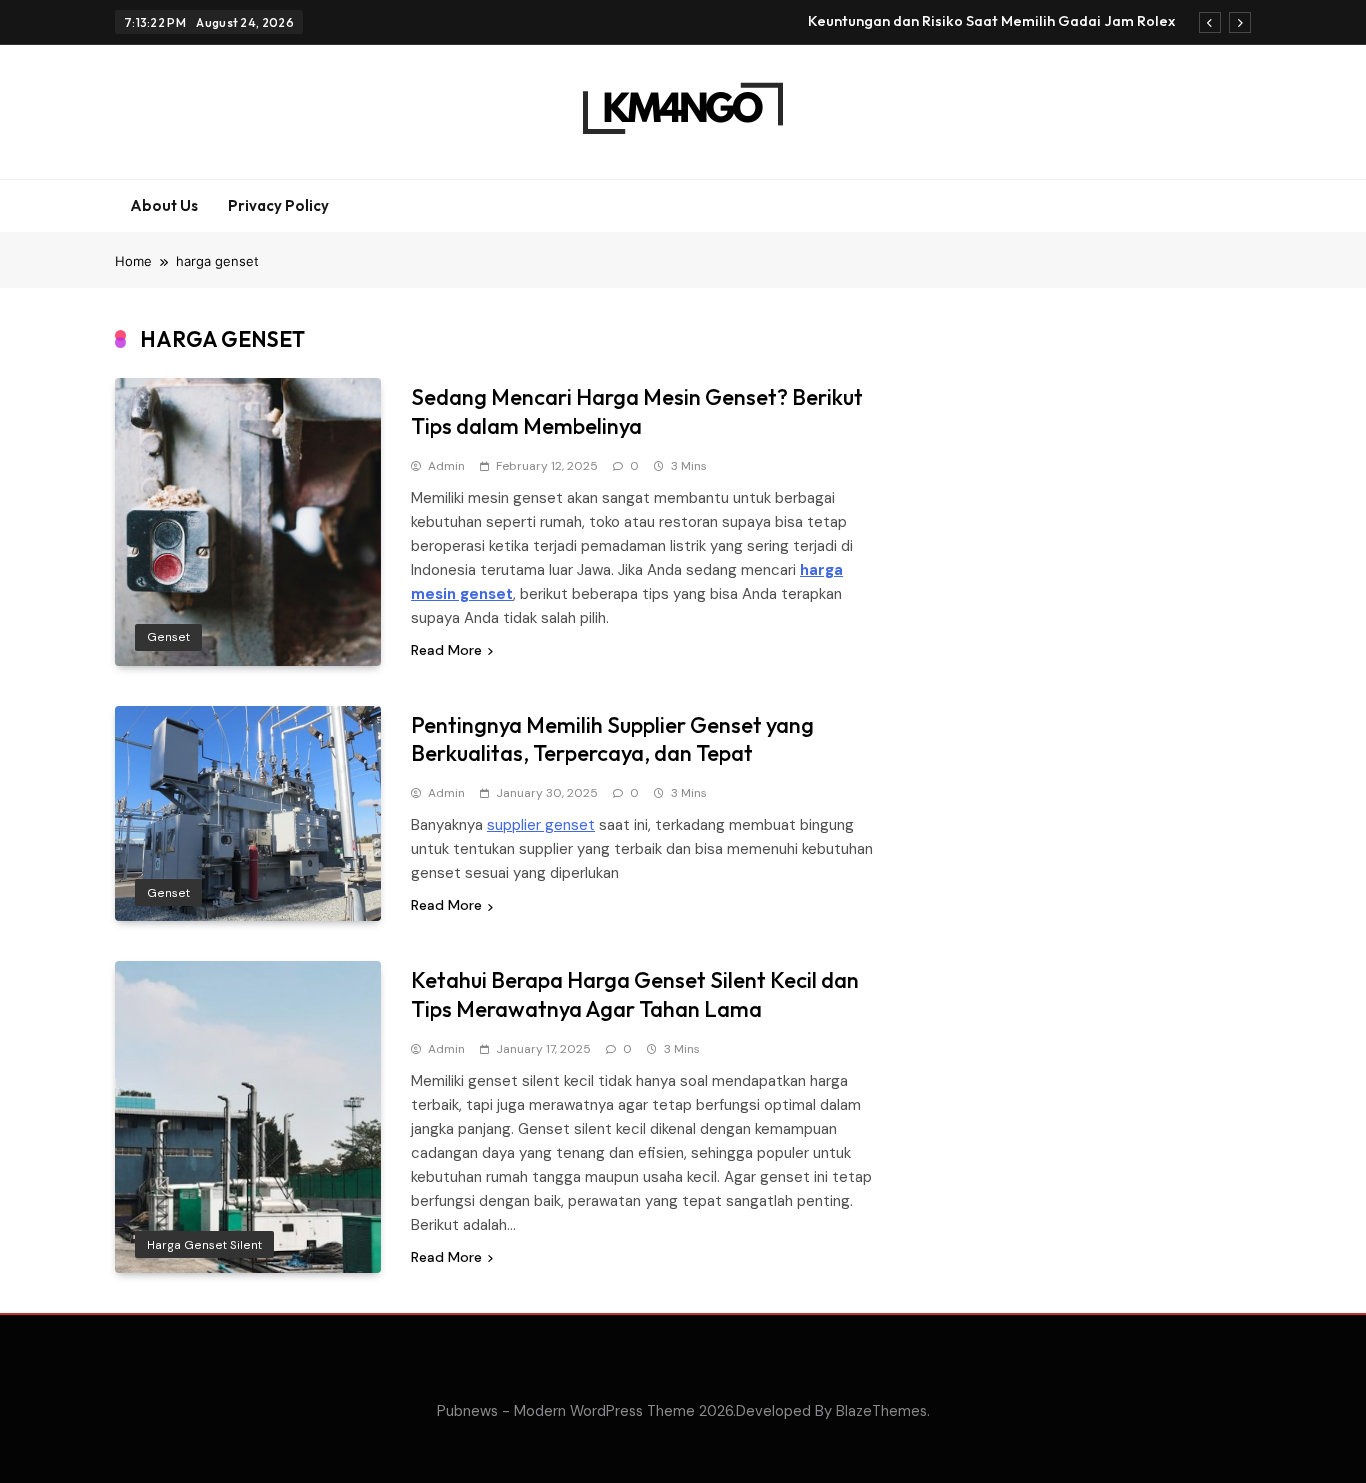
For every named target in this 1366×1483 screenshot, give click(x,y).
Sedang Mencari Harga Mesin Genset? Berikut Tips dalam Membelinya (637, 411)
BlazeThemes (881, 1411)
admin (446, 466)
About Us (164, 205)
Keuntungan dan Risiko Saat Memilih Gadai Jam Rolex (991, 21)
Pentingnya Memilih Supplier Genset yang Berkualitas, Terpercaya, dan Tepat (612, 739)
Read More (446, 650)
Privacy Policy (278, 205)
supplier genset (541, 825)
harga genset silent (204, 1245)
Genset (168, 637)
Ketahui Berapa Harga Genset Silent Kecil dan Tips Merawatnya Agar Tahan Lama (635, 994)
